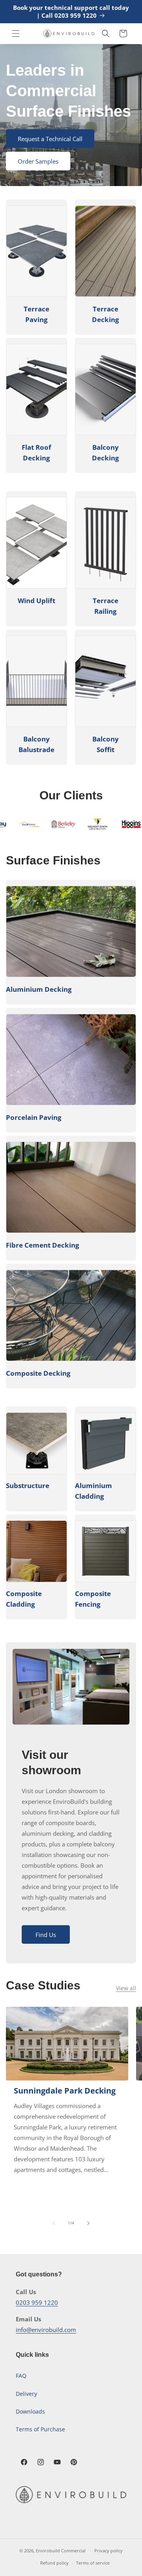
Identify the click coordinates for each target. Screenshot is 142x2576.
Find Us (46, 1935)
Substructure (28, 1485)
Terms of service (93, 2563)
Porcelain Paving (34, 1117)
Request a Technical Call (50, 139)
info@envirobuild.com (46, 2330)
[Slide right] (88, 2223)
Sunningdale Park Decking (65, 2091)
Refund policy (54, 2563)
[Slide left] (54, 2223)
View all (126, 1988)
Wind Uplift (36, 601)
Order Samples (38, 161)
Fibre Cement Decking (43, 1245)
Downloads (30, 2411)
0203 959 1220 (37, 2302)
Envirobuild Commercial (61, 2551)
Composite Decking (38, 1373)
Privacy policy (108, 2551)
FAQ (21, 2376)
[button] (16, 34)
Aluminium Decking (39, 989)
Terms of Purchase (40, 2429)
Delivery (26, 2394)
